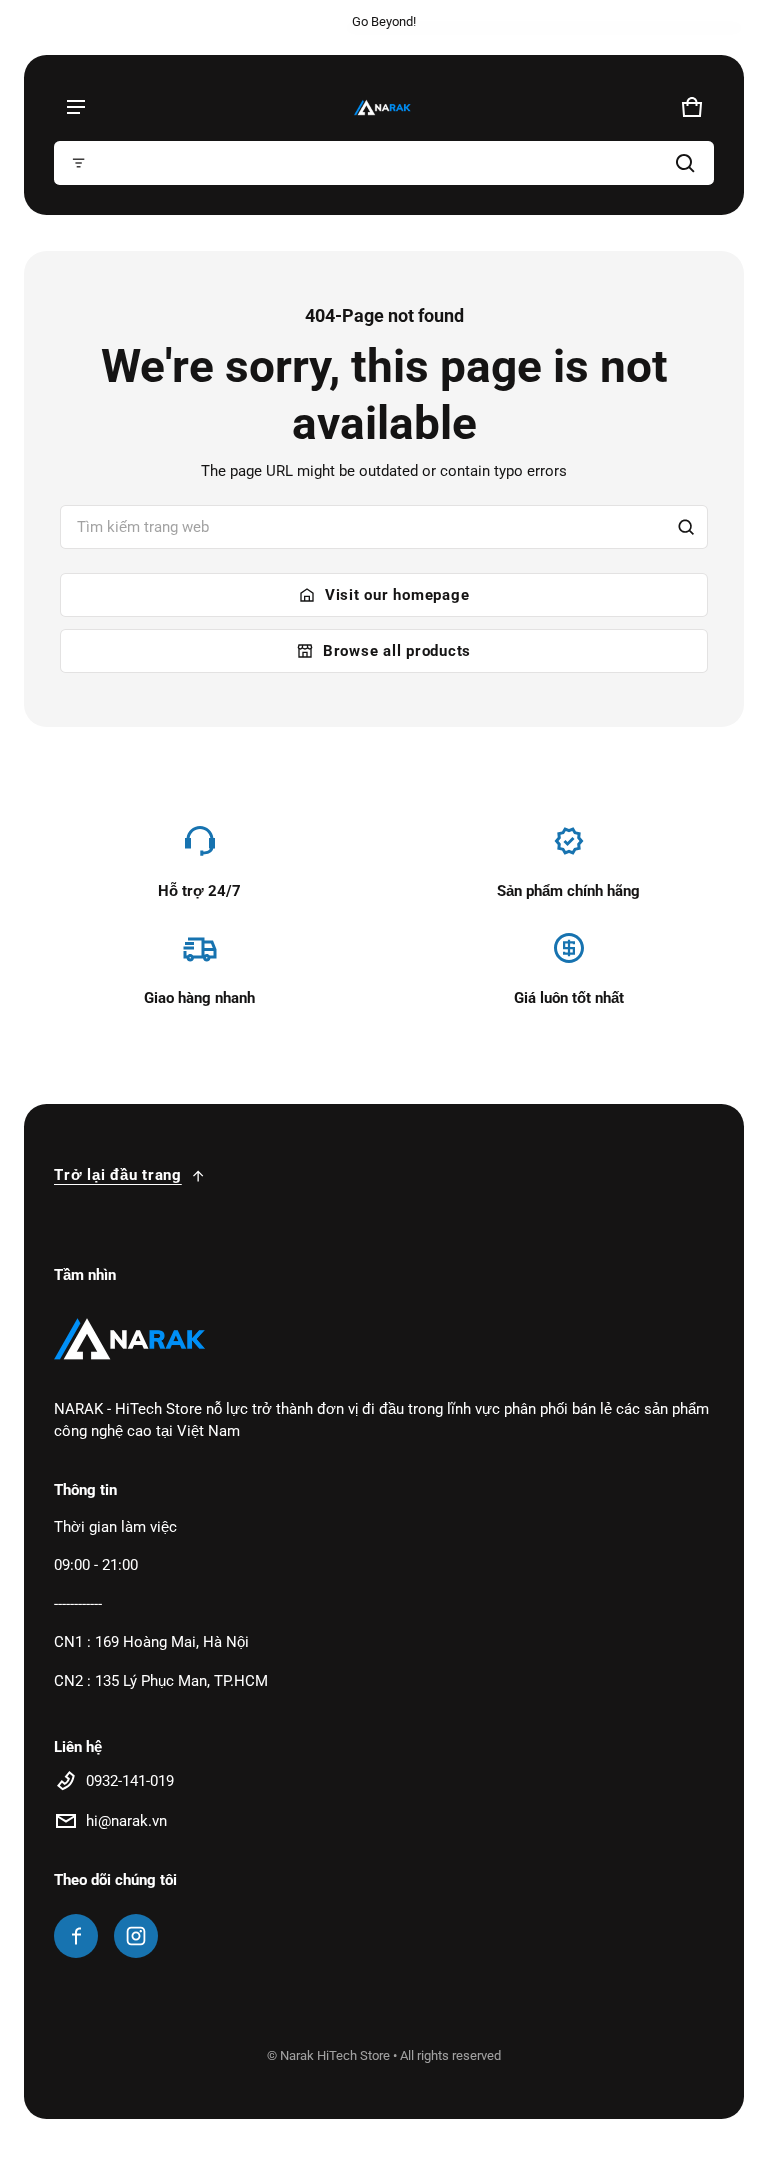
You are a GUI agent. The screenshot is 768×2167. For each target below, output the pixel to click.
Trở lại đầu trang (118, 1175)
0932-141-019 (130, 1781)
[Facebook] (76, 1936)
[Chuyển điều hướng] (76, 107)
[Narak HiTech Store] (384, 107)
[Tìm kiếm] (686, 527)
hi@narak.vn (126, 1821)
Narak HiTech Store (335, 2055)
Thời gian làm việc (115, 1527)
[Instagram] (136, 1936)
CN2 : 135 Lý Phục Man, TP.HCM (161, 1681)
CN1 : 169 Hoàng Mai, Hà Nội (151, 1642)
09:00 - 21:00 (96, 1565)
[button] (384, 163)
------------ (78, 1604)
